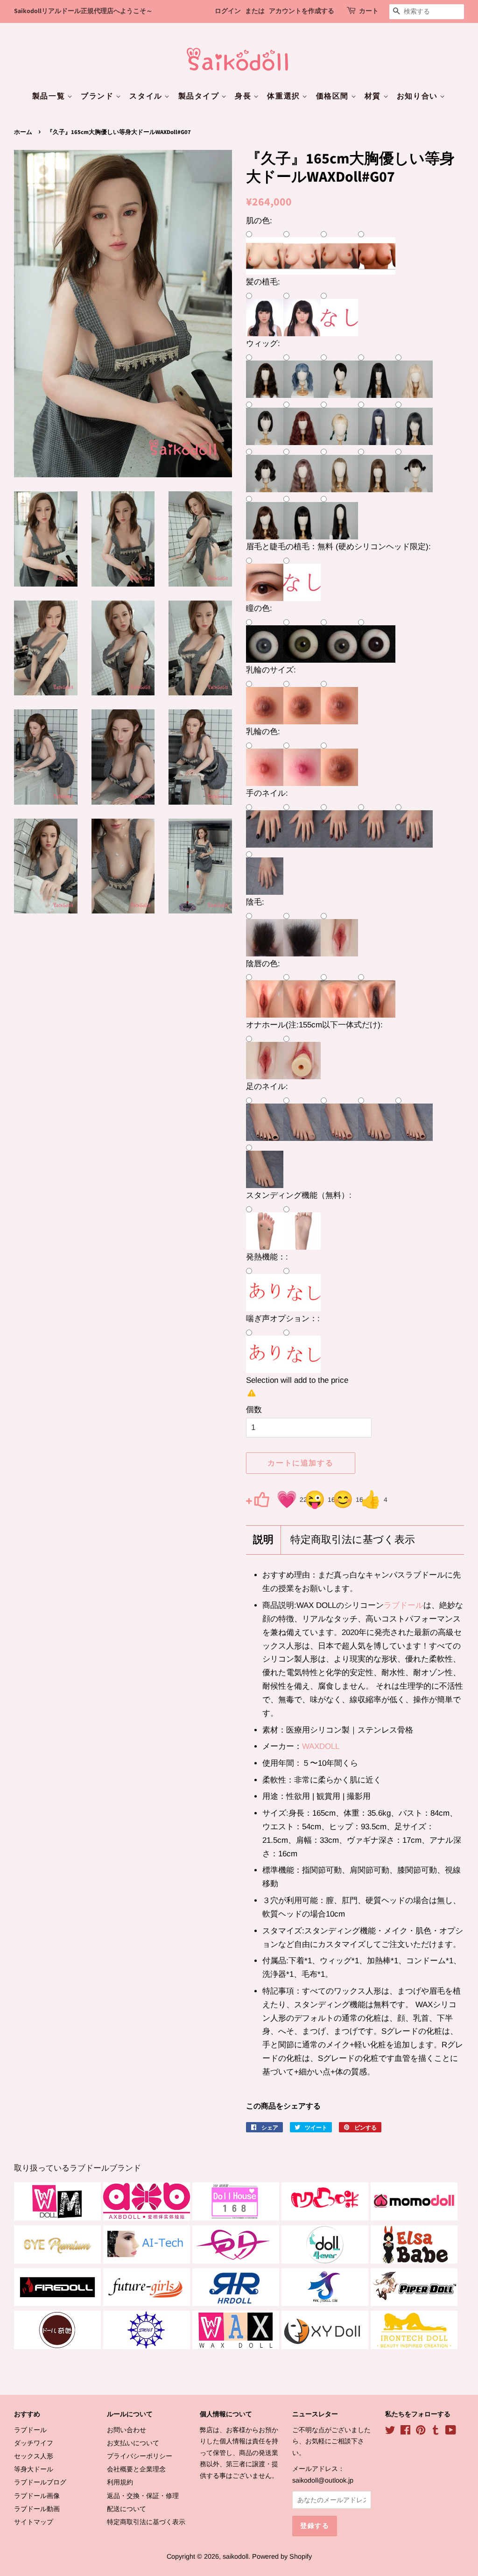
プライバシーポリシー (140, 2456)
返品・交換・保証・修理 (143, 2496)
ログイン (228, 11)
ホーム (23, 132)
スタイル (147, 96)
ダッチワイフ (34, 2443)
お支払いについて (133, 2443)
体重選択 (285, 96)
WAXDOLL (321, 1746)
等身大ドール (34, 2469)
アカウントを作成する (302, 11)
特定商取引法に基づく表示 (353, 1540)
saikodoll (235, 2556)
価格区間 (334, 96)
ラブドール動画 (37, 2509)
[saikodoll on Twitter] (390, 2432)
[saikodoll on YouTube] (451, 2432)
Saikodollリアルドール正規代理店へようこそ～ (83, 11)
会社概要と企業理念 (136, 2469)
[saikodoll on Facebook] (405, 2432)
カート (369, 11)
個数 (254, 1410)
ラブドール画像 (37, 2496)
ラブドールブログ (40, 2482)
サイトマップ (34, 2522)
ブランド (98, 96)
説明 (263, 1540)
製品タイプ (200, 96)
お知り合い (418, 96)
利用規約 (120, 2482)
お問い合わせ (127, 2430)
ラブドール (404, 1605)
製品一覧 (50, 96)
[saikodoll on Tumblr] (436, 2432)
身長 (244, 96)
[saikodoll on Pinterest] (421, 2432)
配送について (127, 2509)
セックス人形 (34, 2456)
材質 (374, 96)
